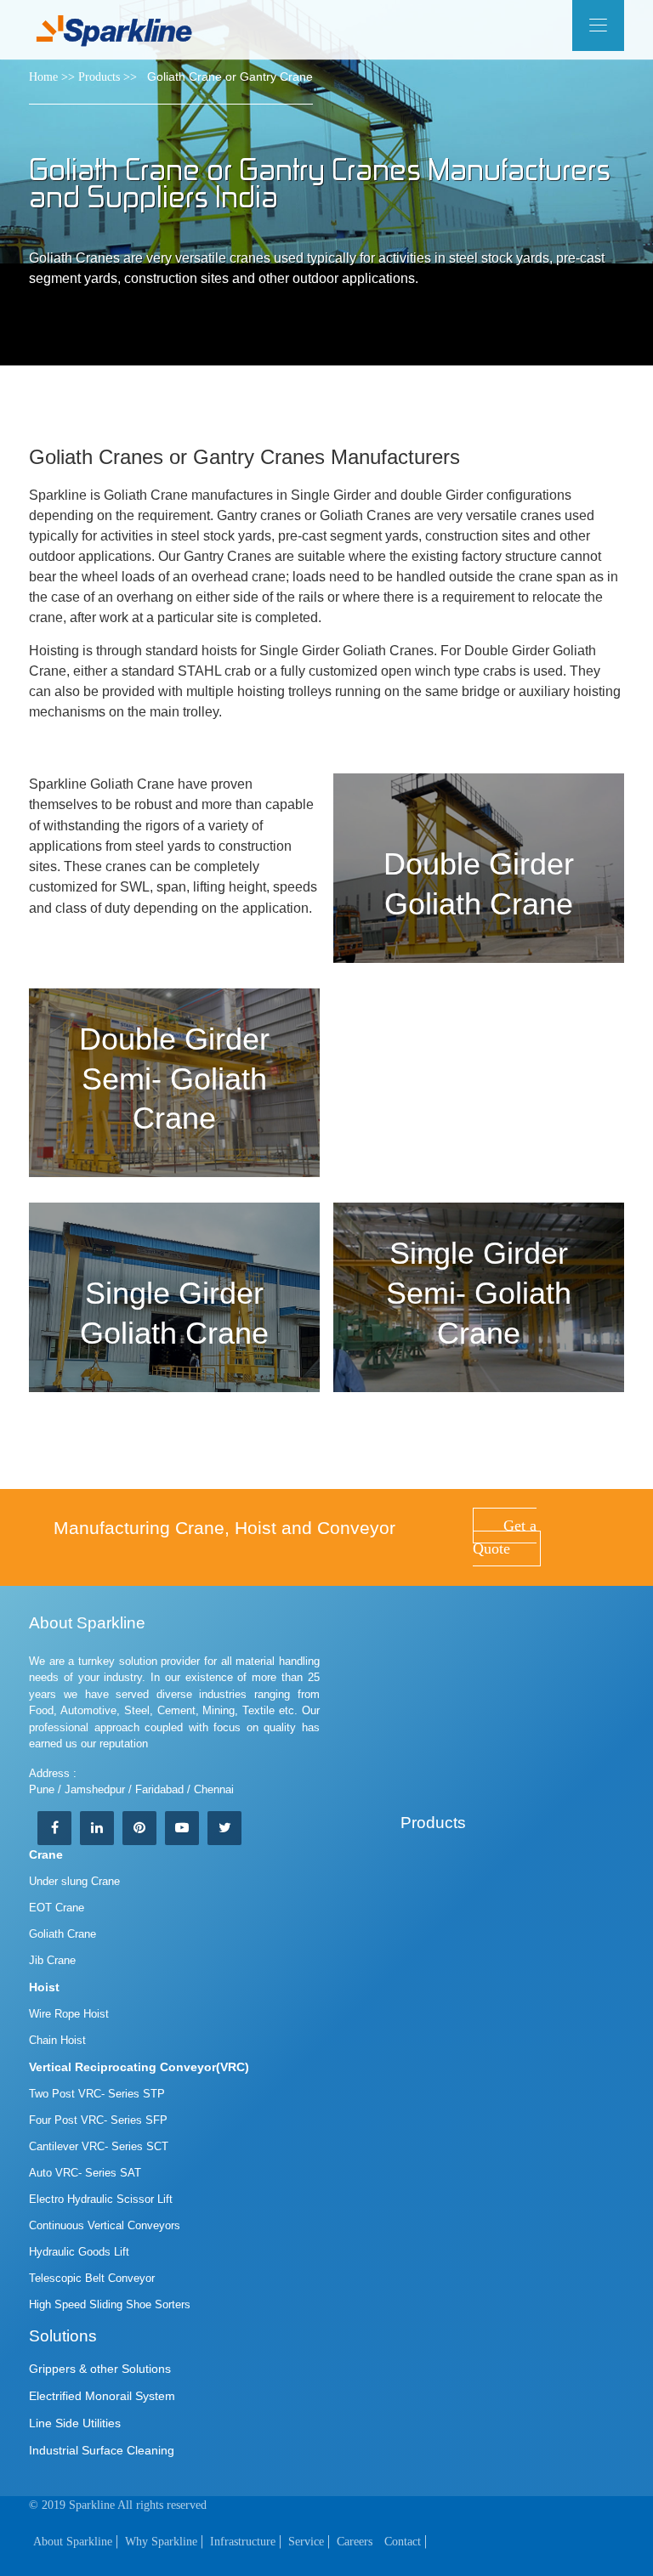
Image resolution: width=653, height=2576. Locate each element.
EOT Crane (57, 1908)
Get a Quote (505, 1537)
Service (306, 2542)
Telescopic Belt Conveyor (92, 2278)
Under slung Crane (74, 1881)
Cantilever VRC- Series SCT (99, 2146)
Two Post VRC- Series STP (97, 2094)
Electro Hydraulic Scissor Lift (101, 2199)
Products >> (108, 77)
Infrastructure (243, 2542)
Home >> (52, 77)
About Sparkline (73, 2542)
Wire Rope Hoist (69, 2014)
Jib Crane (52, 1960)
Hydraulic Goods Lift (79, 2252)
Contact (403, 2542)
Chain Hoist (57, 2040)
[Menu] (598, 25)
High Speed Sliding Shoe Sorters (110, 2304)
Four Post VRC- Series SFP (98, 2120)
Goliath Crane (62, 1934)
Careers (355, 2542)
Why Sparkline (161, 2542)
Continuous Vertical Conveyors (105, 2225)
